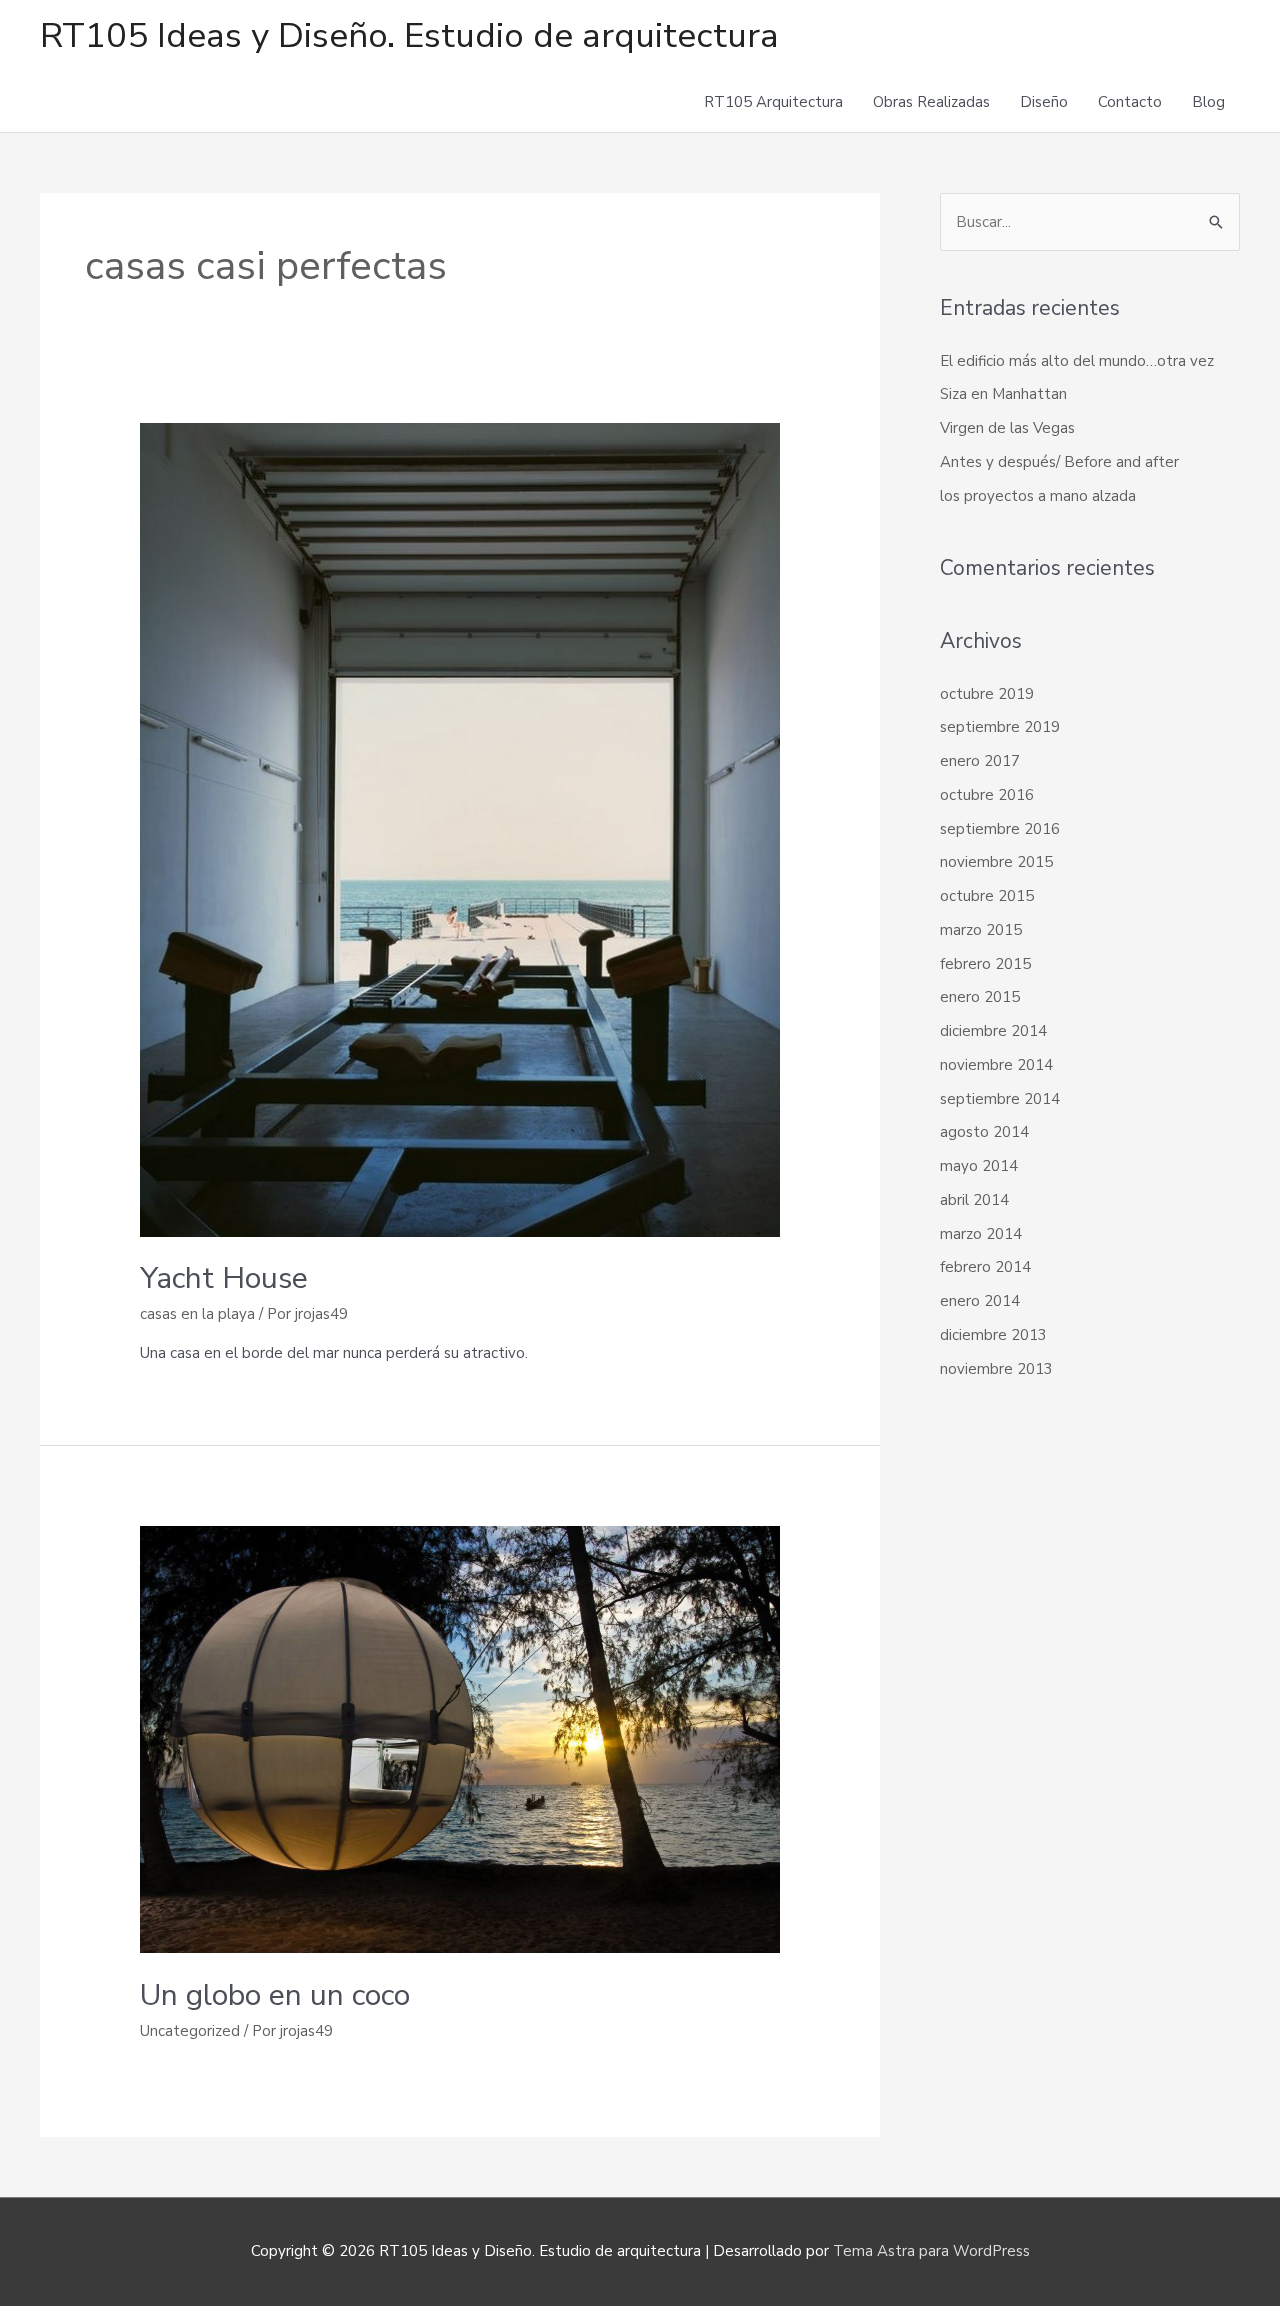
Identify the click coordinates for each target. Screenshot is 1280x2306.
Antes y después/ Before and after (1059, 462)
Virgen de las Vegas (1007, 428)
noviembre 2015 (996, 862)
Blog (1208, 102)
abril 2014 (974, 1200)
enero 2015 (980, 997)
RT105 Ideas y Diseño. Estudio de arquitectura (409, 35)
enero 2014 (980, 1301)
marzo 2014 (981, 1234)
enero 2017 (980, 761)
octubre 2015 (987, 896)
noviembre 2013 (996, 1369)
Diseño (1044, 102)
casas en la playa (197, 1314)
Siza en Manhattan (1003, 394)
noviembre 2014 (996, 1065)
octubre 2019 (987, 694)
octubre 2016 (987, 795)
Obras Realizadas (931, 102)
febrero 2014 (985, 1267)
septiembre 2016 (1000, 829)
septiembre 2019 (1000, 727)
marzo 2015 (981, 930)
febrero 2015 (985, 964)
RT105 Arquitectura (773, 102)
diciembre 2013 (993, 1335)
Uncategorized (190, 2031)
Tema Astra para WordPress (931, 2251)
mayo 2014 (979, 1166)
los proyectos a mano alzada (1038, 496)
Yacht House (224, 1278)
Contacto (1130, 102)
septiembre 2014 (1000, 1099)
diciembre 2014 (993, 1031)
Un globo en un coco (275, 1995)
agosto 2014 (984, 1132)
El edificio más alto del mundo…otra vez (1077, 361)
